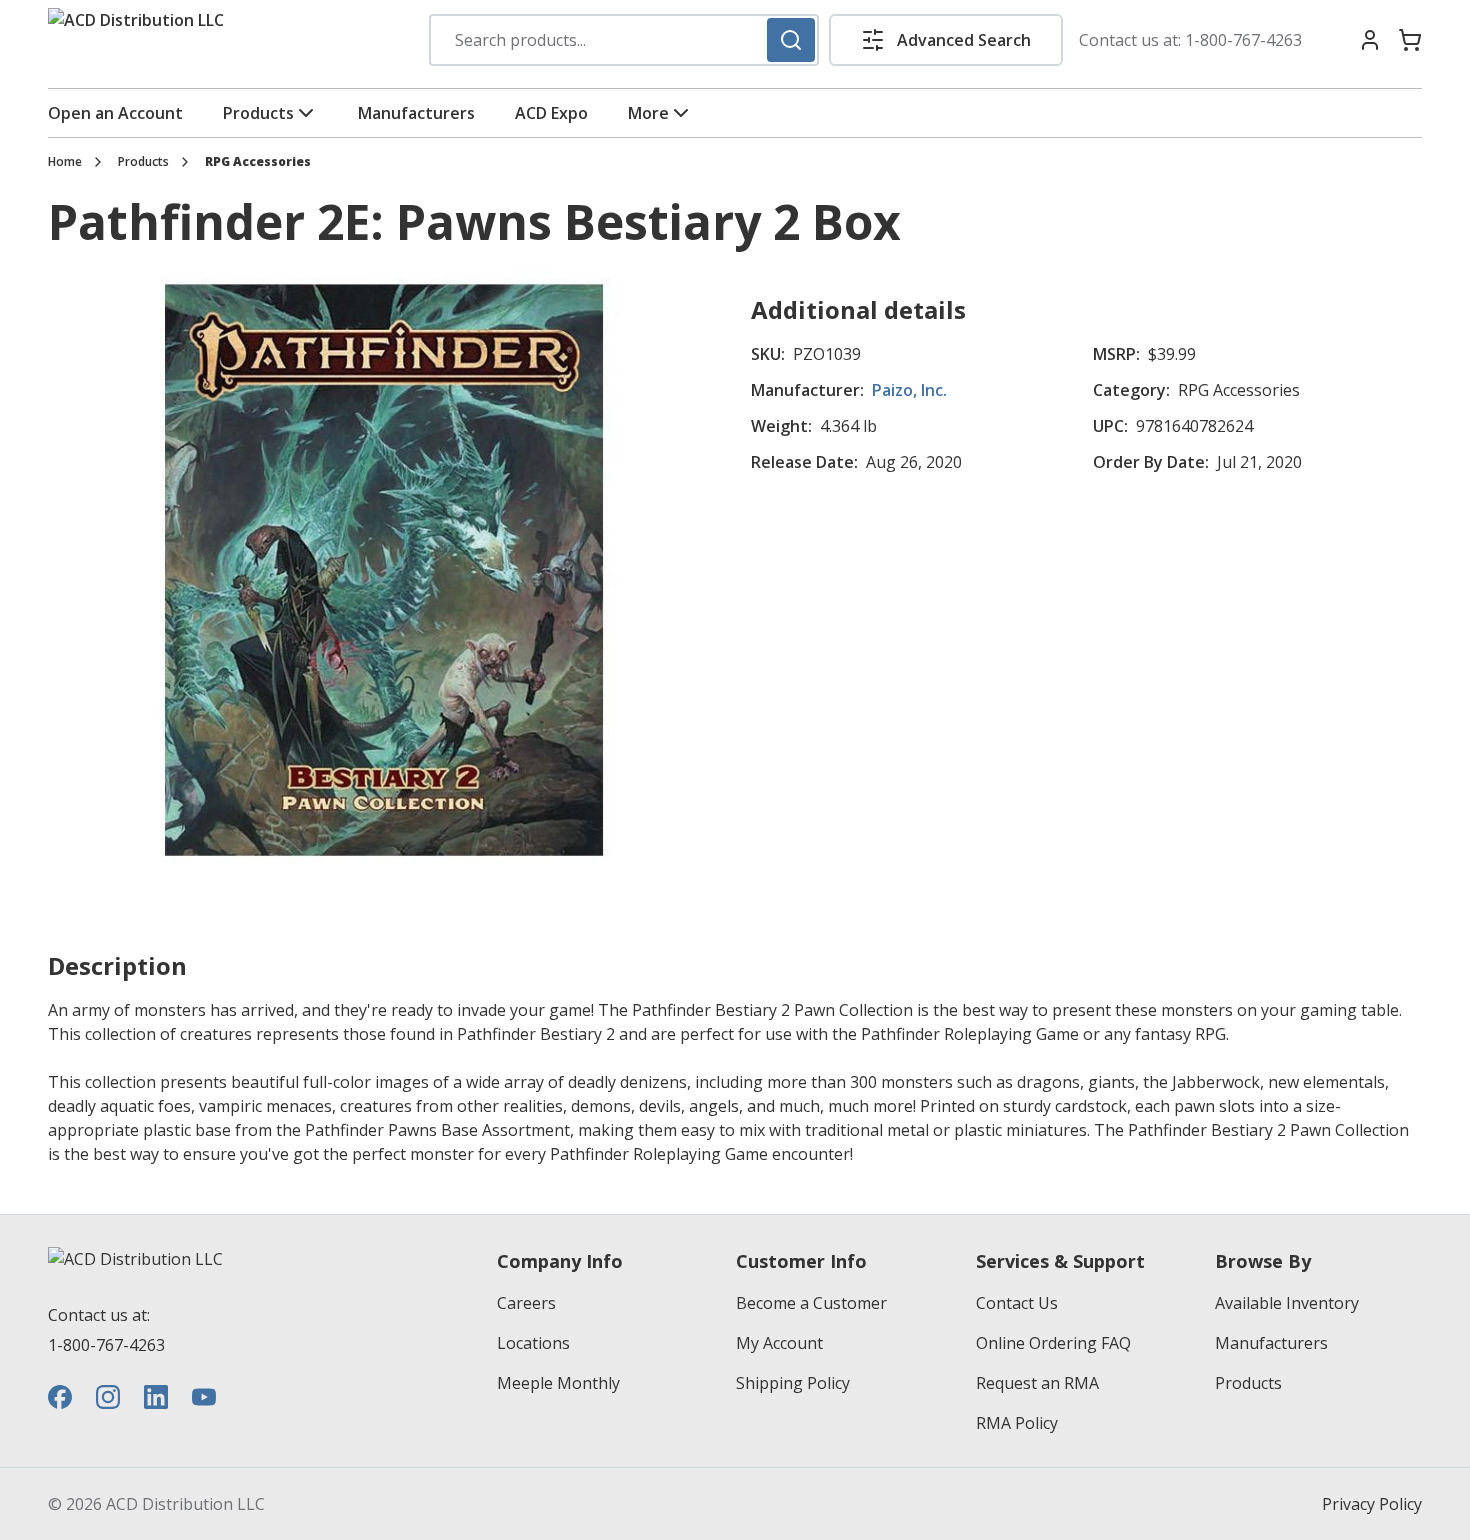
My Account (779, 1343)
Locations (533, 1343)
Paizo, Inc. (909, 390)
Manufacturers (416, 113)
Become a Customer (811, 1303)
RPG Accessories (258, 162)
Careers (526, 1303)
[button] (946, 40)
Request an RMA (1037, 1383)
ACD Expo (551, 113)
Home (65, 162)
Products (258, 113)
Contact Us (1017, 1303)
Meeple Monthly (558, 1383)
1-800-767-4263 (1243, 40)
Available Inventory (1287, 1303)
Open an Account (115, 113)
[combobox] (624, 40)
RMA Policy (1017, 1423)
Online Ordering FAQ (1053, 1343)
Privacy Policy (1372, 1504)
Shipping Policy (793, 1383)
